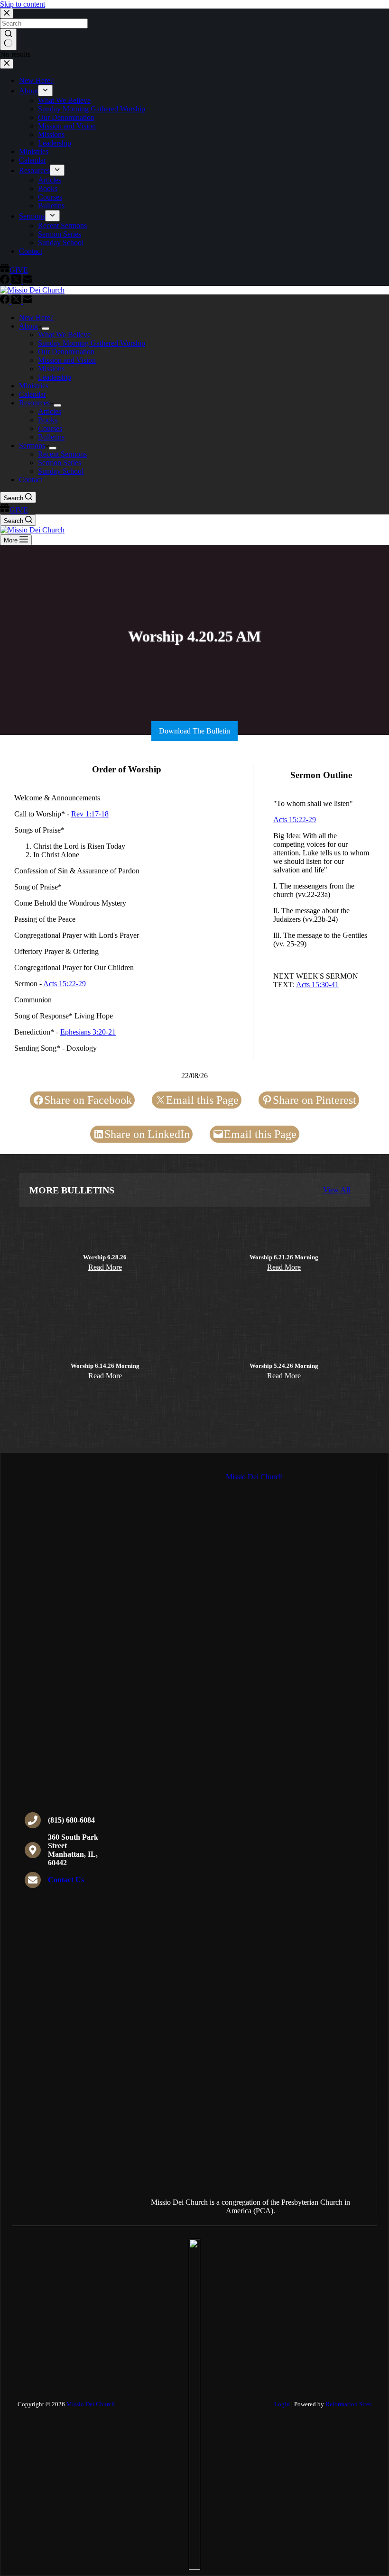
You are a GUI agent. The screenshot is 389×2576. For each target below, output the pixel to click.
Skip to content (23, 4)
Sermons (32, 445)
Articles (50, 411)
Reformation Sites (348, 2404)
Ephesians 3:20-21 (88, 1032)
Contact (31, 480)
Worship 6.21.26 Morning (284, 1257)
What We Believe (64, 335)
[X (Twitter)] (17, 301)
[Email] (28, 301)
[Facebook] (6, 301)
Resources (34, 403)
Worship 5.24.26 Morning (284, 1366)
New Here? (36, 317)
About (28, 326)
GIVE (19, 510)
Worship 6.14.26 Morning (105, 1366)
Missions (51, 369)
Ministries (34, 386)
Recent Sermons (62, 454)
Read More (105, 1267)
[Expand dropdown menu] (46, 329)
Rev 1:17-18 (90, 814)
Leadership (55, 377)
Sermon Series (60, 463)
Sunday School (61, 471)
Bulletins (51, 437)
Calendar (32, 394)
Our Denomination (66, 352)
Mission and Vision (67, 360)
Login (282, 2404)
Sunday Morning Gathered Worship (92, 343)
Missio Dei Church (91, 2404)
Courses (50, 428)
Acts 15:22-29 (65, 984)
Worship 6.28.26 (105, 1257)
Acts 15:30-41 (317, 985)
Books (48, 420)
